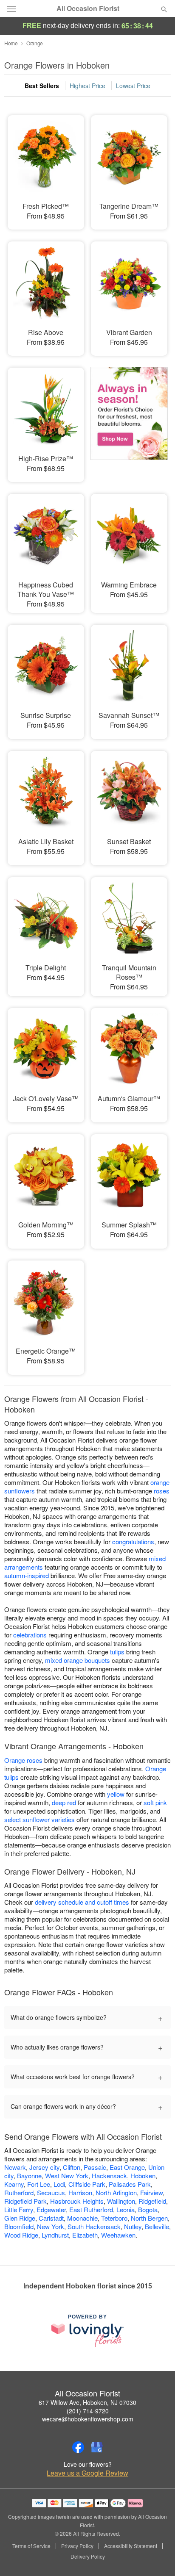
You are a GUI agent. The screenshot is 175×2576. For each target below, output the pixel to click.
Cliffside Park (87, 2184)
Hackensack (109, 2176)
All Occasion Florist (88, 8)
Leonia (126, 2209)
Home (11, 43)
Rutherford (19, 2192)
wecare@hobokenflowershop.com (88, 2419)
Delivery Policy (88, 2557)
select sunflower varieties (40, 1819)
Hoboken (143, 2176)
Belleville (157, 2226)
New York (51, 2226)
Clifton (72, 2167)
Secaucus (51, 2192)
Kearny (14, 2184)
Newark (15, 2167)
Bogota (148, 2209)
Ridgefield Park (25, 2201)
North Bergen (149, 2218)
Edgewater (51, 2209)
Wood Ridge (21, 2235)
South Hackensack (94, 2226)
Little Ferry (19, 2209)
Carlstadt (51, 2218)
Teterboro (114, 2218)
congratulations (133, 1541)
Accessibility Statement (131, 2546)
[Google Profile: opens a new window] (97, 2447)
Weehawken (118, 2235)
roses (162, 1491)
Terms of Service (31, 2546)
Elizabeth (85, 2235)
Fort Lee (39, 2184)
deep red (64, 1802)
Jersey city (44, 2167)
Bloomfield (19, 2226)
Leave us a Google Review (87, 2473)
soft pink (155, 1802)
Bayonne (29, 2176)
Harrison (80, 2192)
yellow (116, 1794)
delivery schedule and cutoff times (82, 1902)
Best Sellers (42, 86)
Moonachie (82, 2218)
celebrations (30, 1635)
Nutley (133, 2226)
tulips (117, 1652)
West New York (67, 2176)
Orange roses (23, 1760)
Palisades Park (130, 2184)
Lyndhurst (55, 2235)
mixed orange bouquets (78, 1660)
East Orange (127, 2167)
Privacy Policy (77, 2546)
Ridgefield (152, 2201)
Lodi (59, 2184)
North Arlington (116, 2192)
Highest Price (87, 86)
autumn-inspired (27, 1575)
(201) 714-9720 (88, 2411)
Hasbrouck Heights (77, 2201)
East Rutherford (91, 2209)
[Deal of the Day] (129, 419)
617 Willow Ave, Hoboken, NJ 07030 (87, 2402)
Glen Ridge (20, 2218)
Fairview (151, 2192)
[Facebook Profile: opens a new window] (78, 2447)
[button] (157, 2557)
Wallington (121, 2201)
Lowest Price (133, 86)
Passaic (95, 2167)
